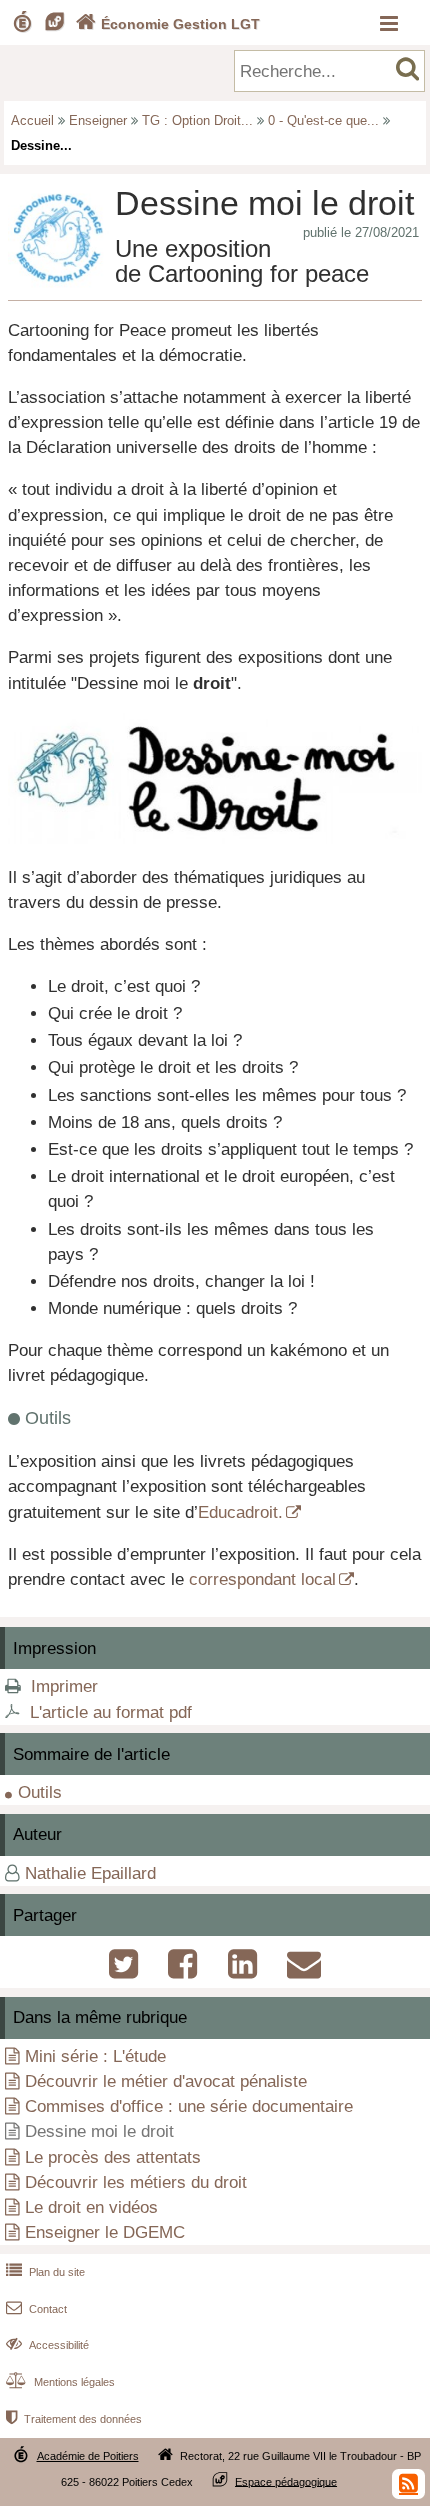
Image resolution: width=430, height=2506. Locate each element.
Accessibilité (47, 2345)
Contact (36, 2309)
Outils (40, 1792)
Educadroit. (240, 1512)
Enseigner (98, 120)
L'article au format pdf (111, 1712)
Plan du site (45, 2272)
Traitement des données (74, 2419)
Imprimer (64, 1686)
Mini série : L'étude (95, 2056)
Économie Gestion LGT (168, 24)
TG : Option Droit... (197, 120)
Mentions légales (60, 2382)
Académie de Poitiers (88, 2456)
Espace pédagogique (286, 2481)
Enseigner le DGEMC (105, 2232)
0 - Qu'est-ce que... (323, 120)
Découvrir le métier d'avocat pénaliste (166, 2081)
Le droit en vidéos (91, 2207)
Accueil (32, 120)
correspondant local (262, 1579)
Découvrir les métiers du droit (136, 2182)
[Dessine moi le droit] (214, 838)
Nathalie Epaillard (90, 1873)
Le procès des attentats (113, 2157)
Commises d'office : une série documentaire (189, 2106)
